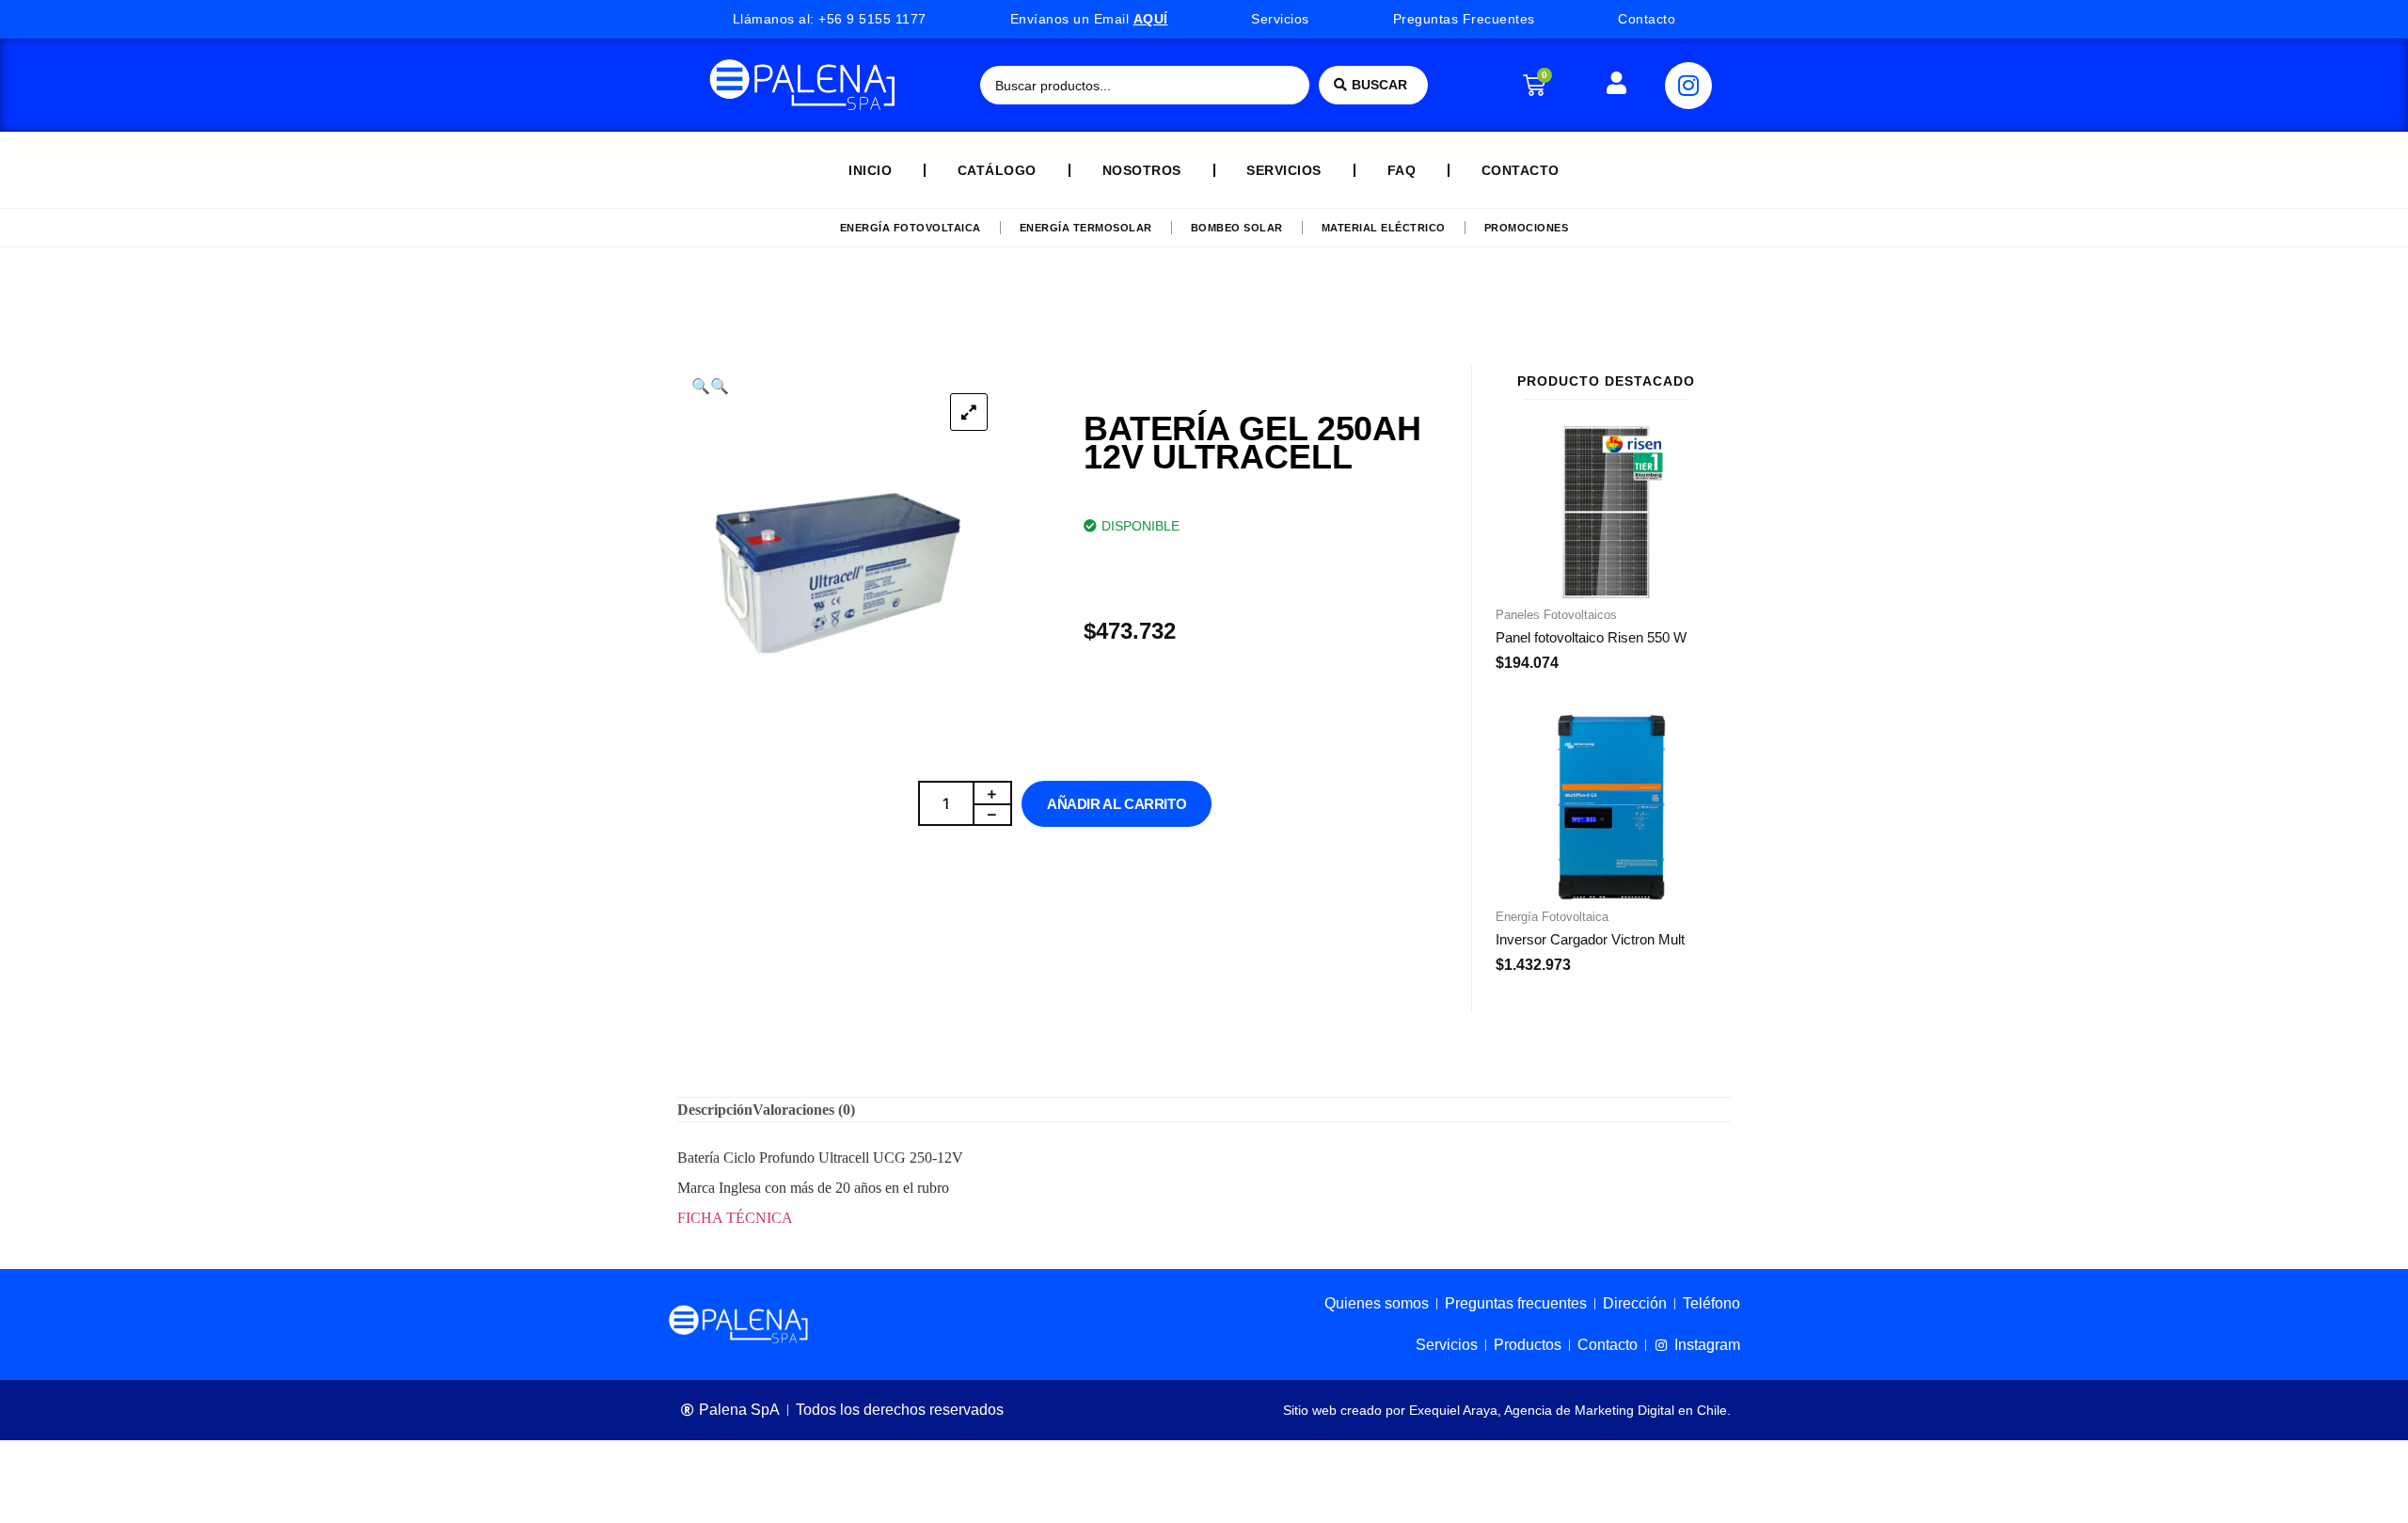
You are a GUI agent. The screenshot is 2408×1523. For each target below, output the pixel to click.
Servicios (1284, 170)
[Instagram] (1688, 86)
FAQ (1402, 170)
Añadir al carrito (1117, 804)
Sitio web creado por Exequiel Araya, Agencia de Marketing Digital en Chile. (1507, 1410)
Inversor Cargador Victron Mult (1590, 939)
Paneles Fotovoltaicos (1556, 615)
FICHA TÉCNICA (735, 1218)
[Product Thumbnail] (969, 412)
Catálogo (997, 170)
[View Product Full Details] (1606, 593)
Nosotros (1142, 170)
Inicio (870, 170)
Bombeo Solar (1237, 228)
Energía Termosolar (1086, 228)
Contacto (1521, 170)
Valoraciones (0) (804, 1110)
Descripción (715, 1110)
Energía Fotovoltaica (911, 228)
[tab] (715, 1110)
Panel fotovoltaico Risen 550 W (1591, 637)
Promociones (1527, 228)
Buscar (1379, 85)
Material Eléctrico (1384, 228)
